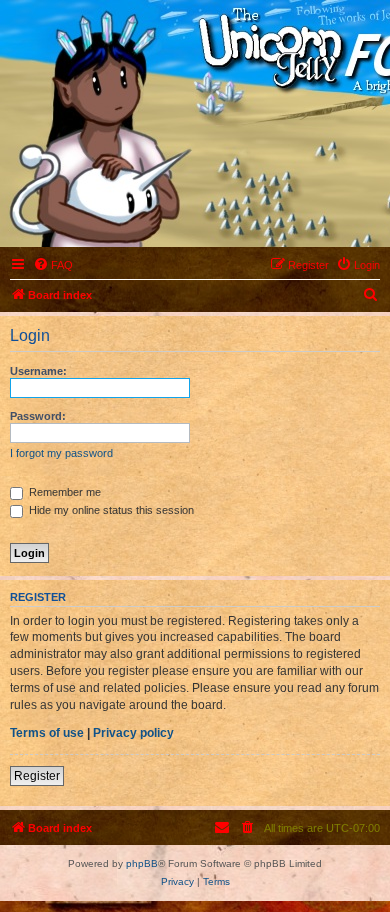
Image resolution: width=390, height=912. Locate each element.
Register (37, 776)
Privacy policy (133, 733)
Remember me (63, 492)
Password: (38, 416)
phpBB (142, 863)
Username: (38, 371)
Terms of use (47, 733)
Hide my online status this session (110, 510)
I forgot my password (61, 453)
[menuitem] (53, 265)
